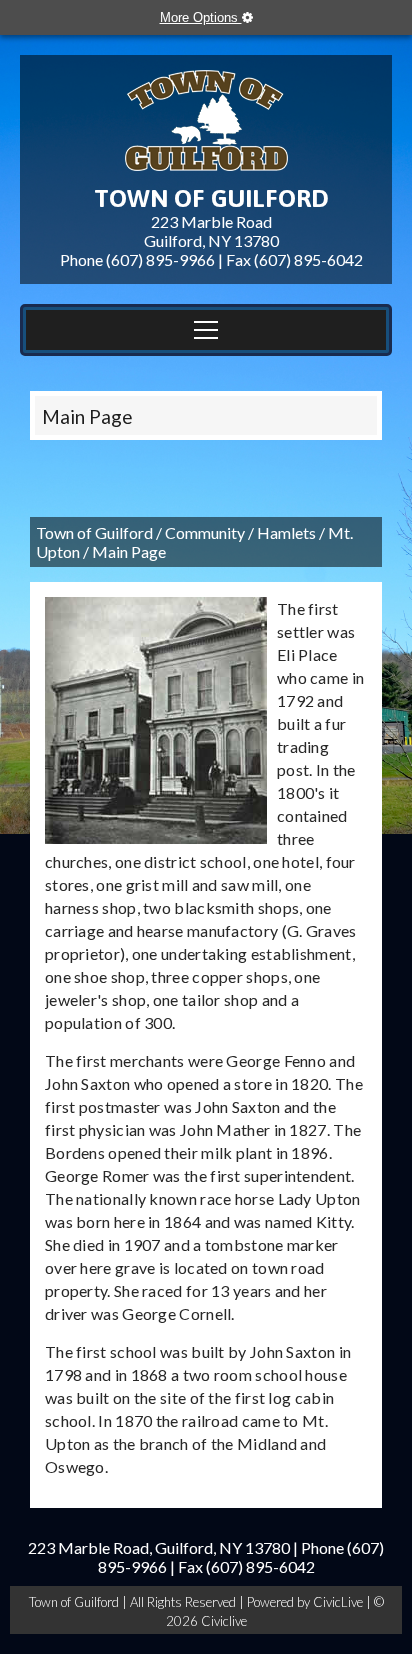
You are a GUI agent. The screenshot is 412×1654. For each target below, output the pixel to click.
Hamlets (286, 532)
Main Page (87, 416)
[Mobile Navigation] (206, 330)
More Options (201, 17)
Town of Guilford (94, 532)
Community (205, 532)
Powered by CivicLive (306, 1602)
